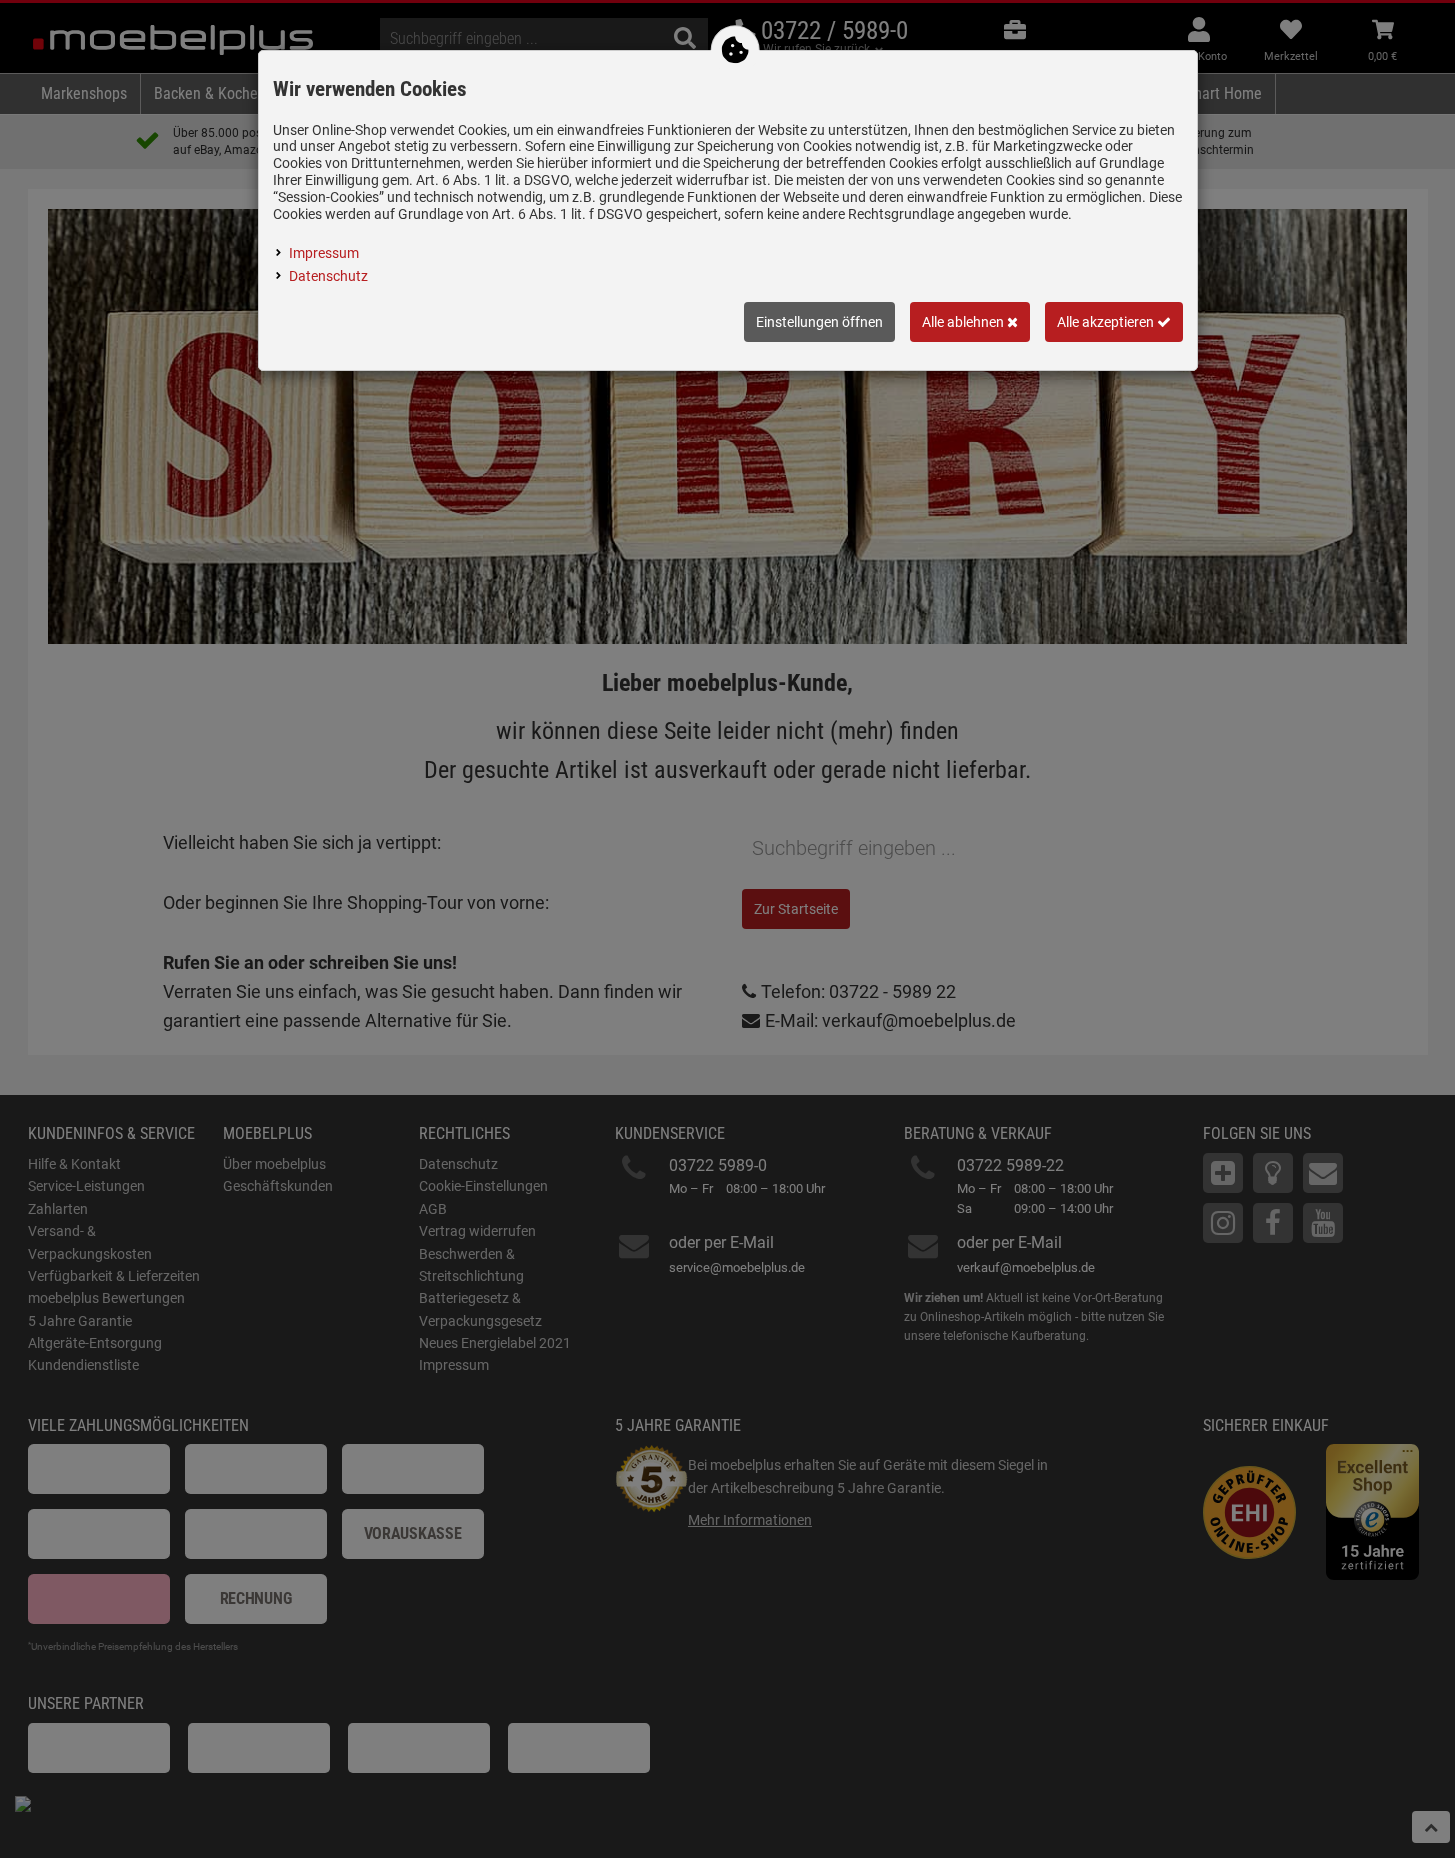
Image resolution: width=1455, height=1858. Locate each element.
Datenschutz (328, 276)
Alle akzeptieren (1107, 322)
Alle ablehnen (964, 322)
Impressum (324, 253)
